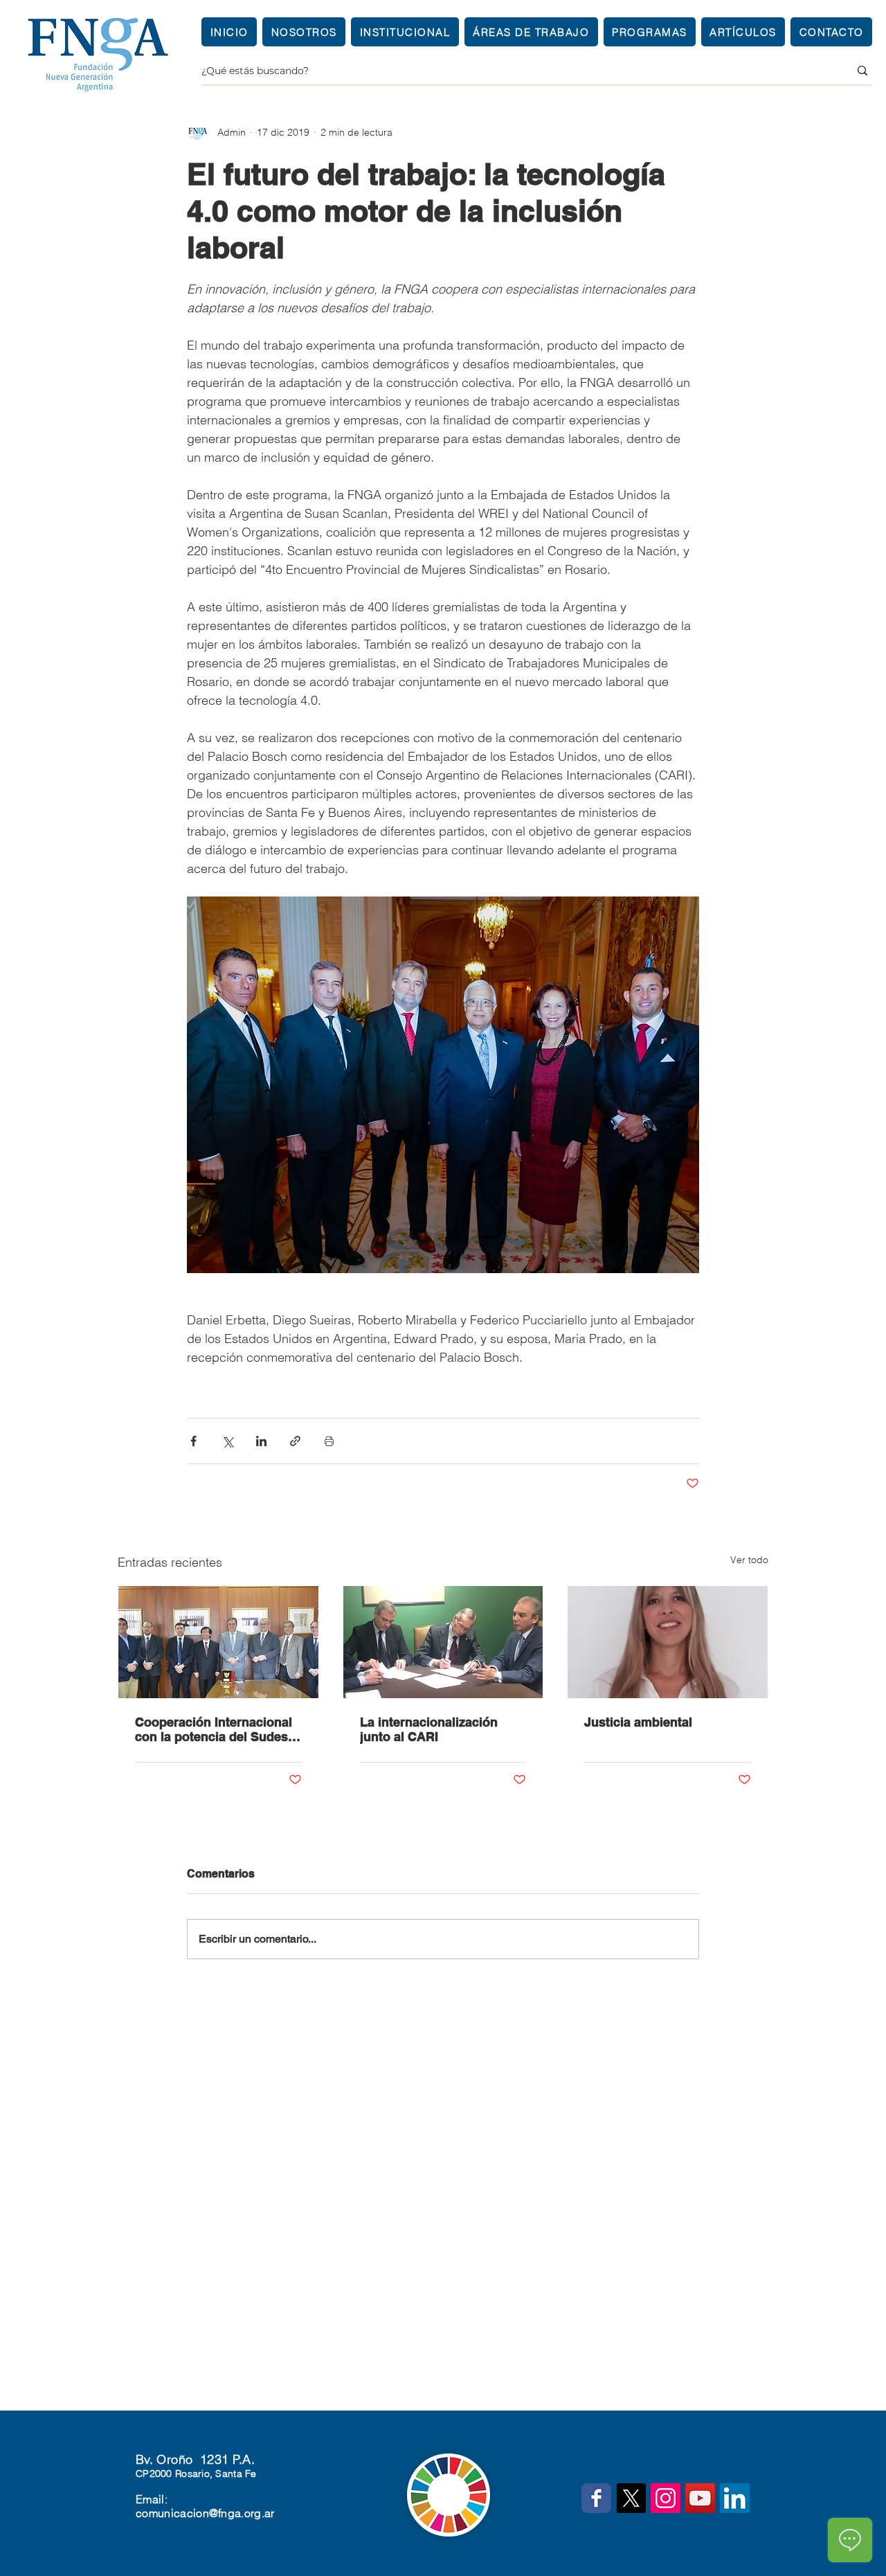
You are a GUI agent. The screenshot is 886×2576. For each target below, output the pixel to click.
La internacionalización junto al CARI (429, 1729)
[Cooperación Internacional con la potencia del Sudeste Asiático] (218, 1642)
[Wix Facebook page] (596, 2498)
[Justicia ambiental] (668, 1642)
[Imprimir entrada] (329, 1441)
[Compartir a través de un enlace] (295, 1441)
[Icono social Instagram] (666, 2498)
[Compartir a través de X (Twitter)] (227, 1441)
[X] (631, 2498)
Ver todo (749, 1560)
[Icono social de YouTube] (700, 2498)
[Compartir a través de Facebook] (193, 1441)
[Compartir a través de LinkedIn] (261, 1441)
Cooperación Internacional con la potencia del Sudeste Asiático (217, 1729)
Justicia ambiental (638, 1722)
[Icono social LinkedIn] (735, 2498)
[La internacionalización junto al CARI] (443, 1642)
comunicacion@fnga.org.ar (205, 2513)
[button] (405, 32)
